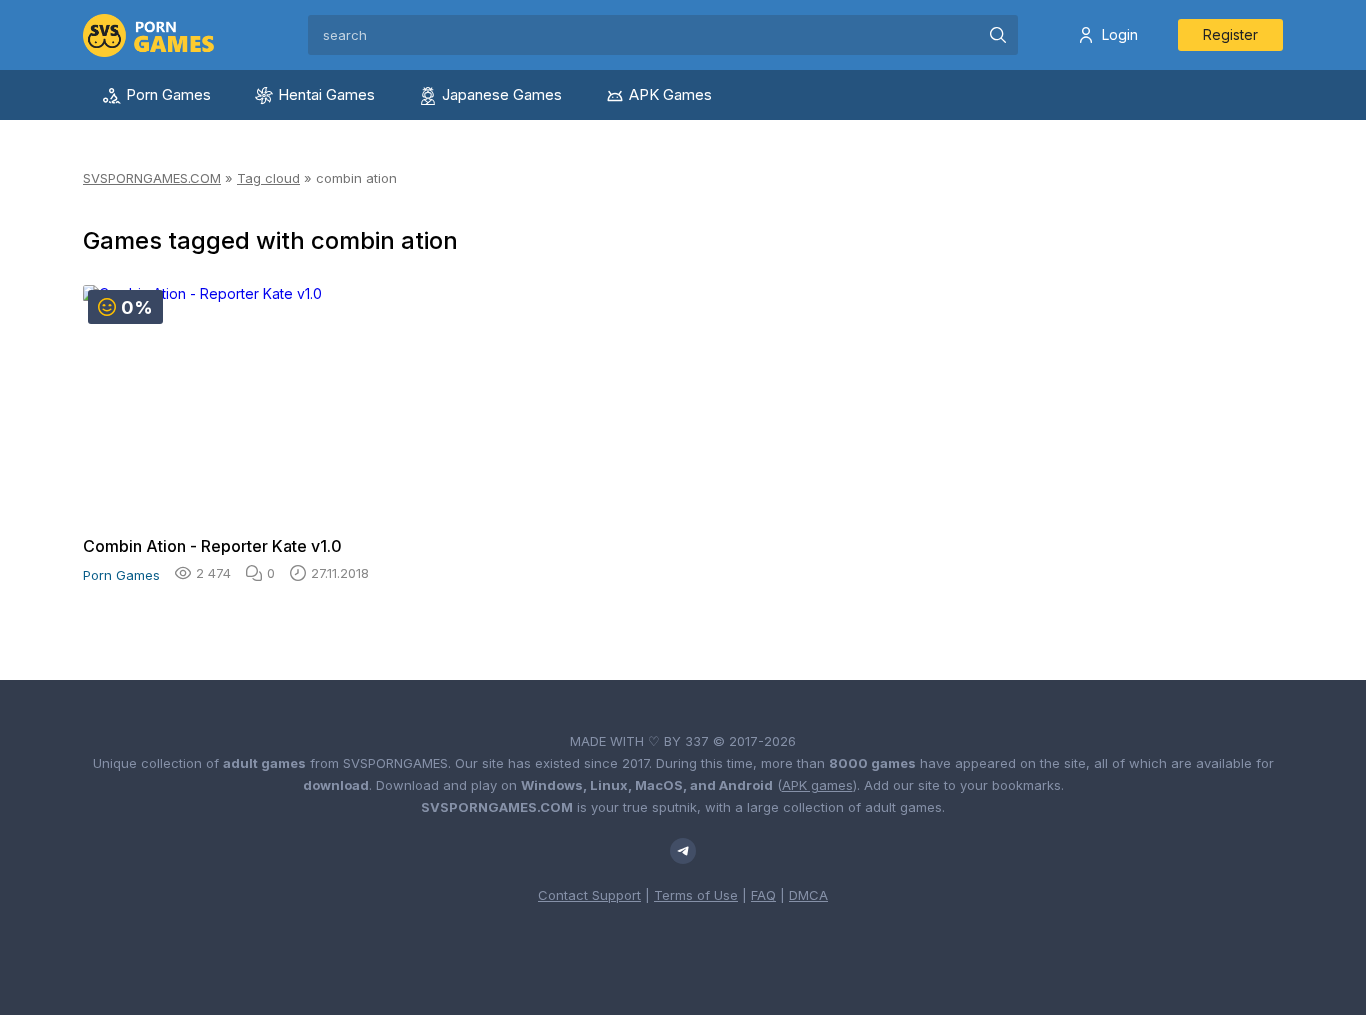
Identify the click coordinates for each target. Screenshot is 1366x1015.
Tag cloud (268, 178)
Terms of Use (696, 895)
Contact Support (589, 895)
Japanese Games (502, 94)
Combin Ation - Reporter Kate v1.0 (212, 546)
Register (1230, 34)
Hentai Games (326, 94)
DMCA (808, 895)
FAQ (763, 895)
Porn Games (168, 94)
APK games (817, 785)
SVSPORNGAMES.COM (152, 178)
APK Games (670, 94)
